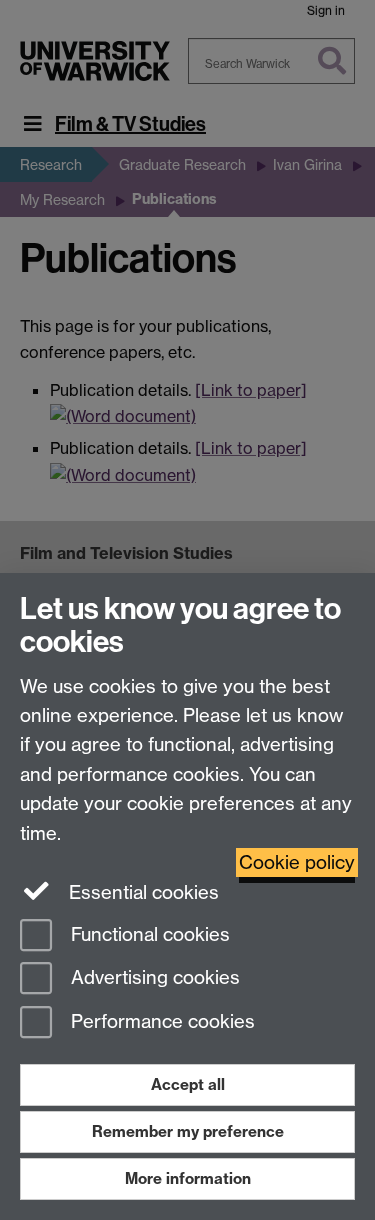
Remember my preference (188, 1131)
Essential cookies (141, 892)
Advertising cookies (153, 978)
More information (188, 1178)
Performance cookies (160, 1022)
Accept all (188, 1084)
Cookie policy (297, 862)
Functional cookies (148, 934)
